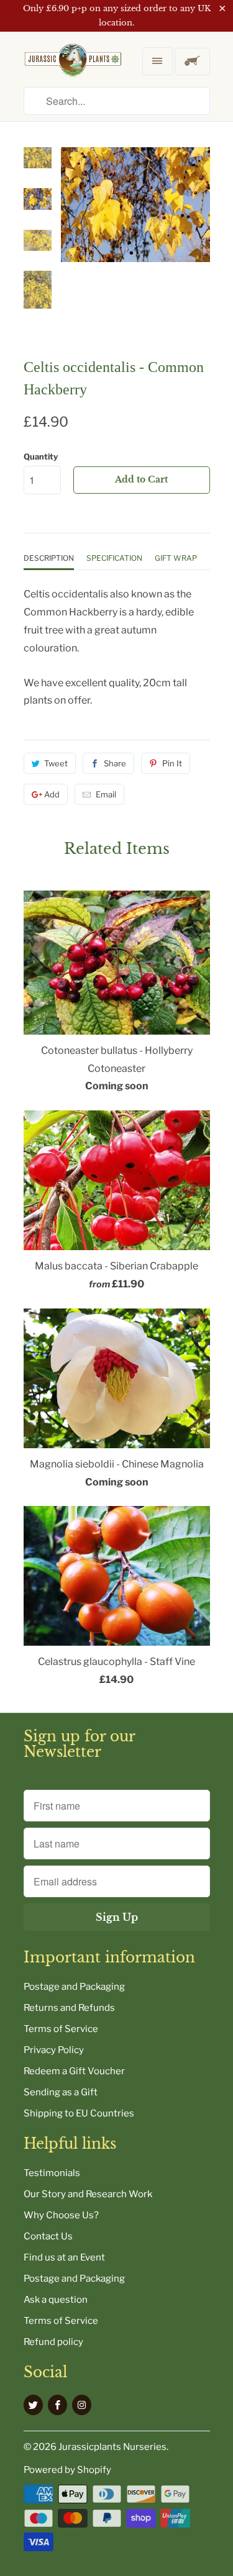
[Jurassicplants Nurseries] (73, 70)
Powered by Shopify (67, 2470)
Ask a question (56, 2300)
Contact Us (48, 2236)
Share (115, 763)
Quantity (41, 456)
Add (52, 794)
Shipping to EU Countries (79, 2113)
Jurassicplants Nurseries (112, 2447)
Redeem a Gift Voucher (74, 2071)
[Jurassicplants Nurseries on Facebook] (57, 2405)
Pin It (172, 763)
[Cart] (192, 61)
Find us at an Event (64, 2257)
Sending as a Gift (61, 2092)
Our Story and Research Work (88, 2194)
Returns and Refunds (69, 2008)
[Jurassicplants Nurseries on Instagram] (82, 2405)
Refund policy (53, 2342)
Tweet (56, 763)
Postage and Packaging (74, 1987)
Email (106, 794)
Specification (114, 558)
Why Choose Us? (61, 2215)
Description (49, 558)
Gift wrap (176, 558)
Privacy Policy (54, 2050)
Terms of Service (61, 2029)
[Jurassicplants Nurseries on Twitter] (33, 2405)
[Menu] (157, 61)
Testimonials (52, 2173)
